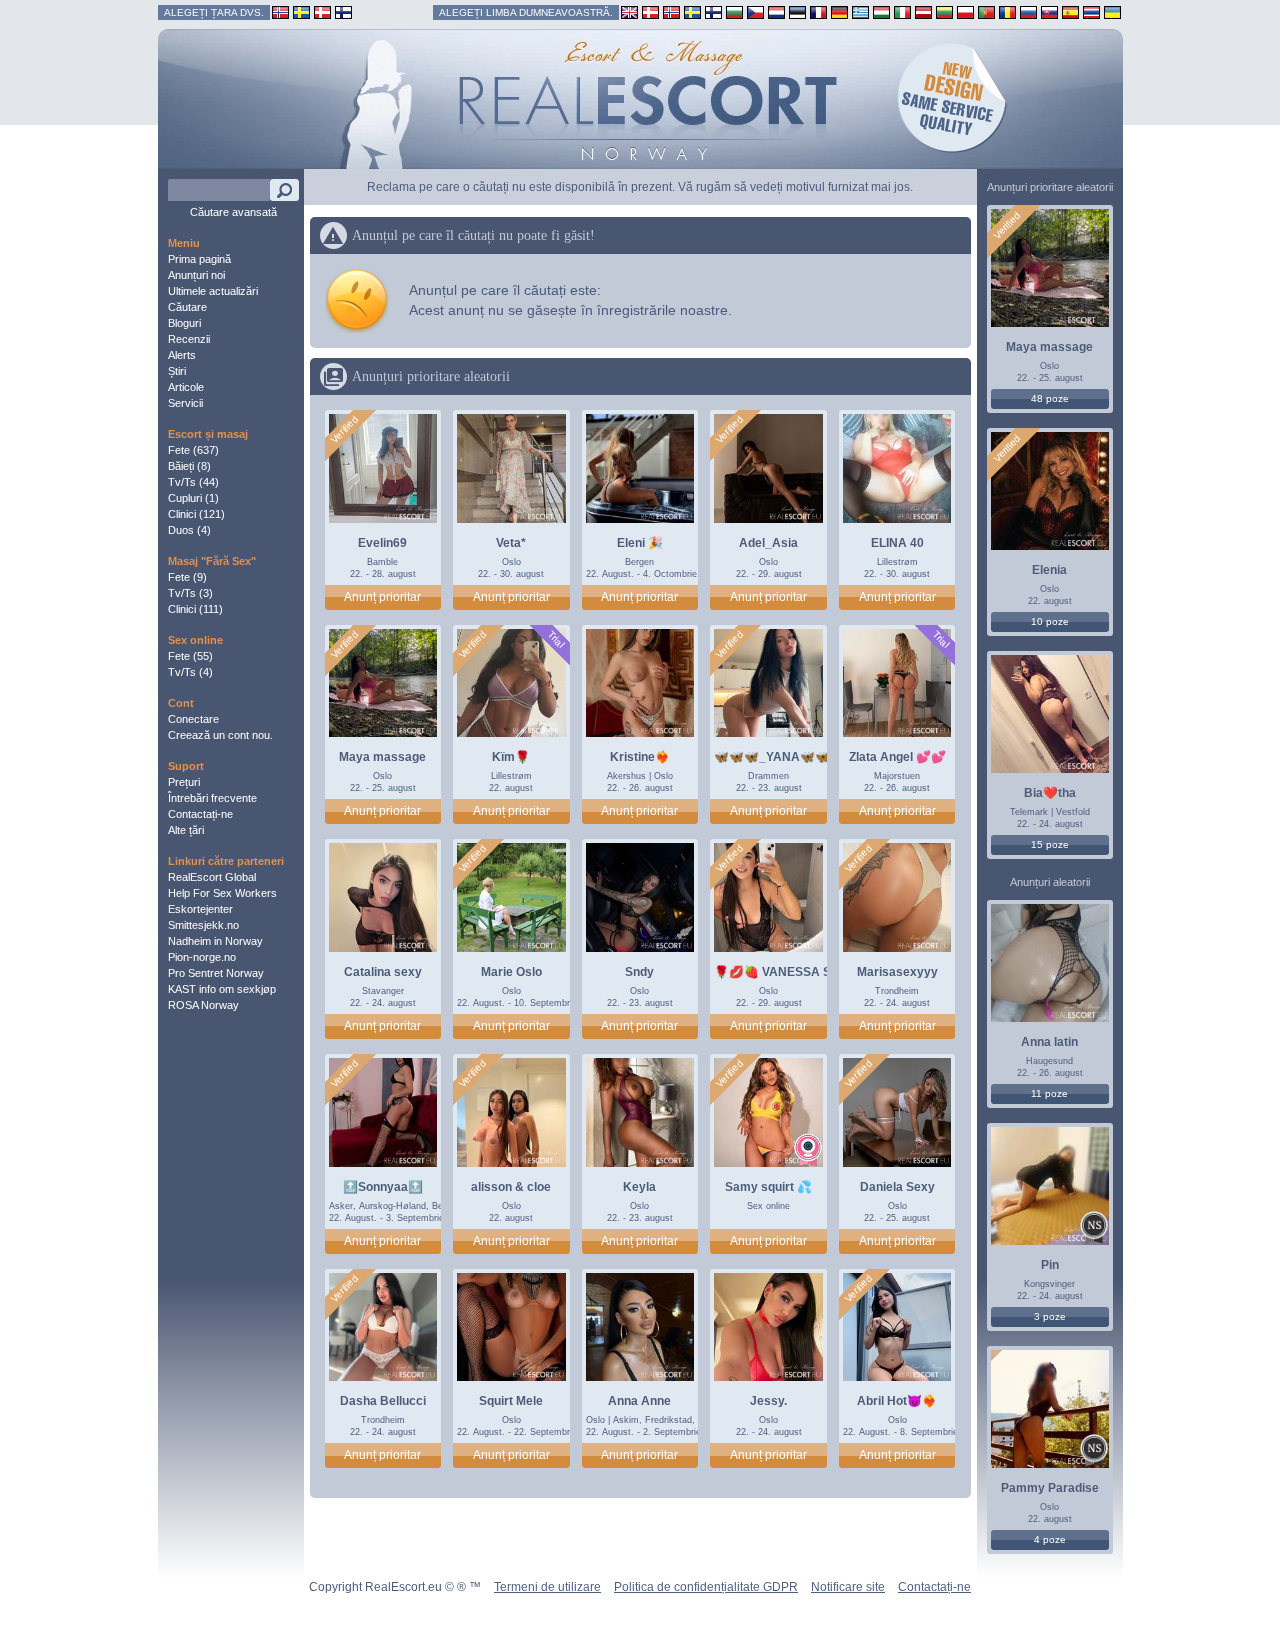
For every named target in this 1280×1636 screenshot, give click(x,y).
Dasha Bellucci (383, 1401)
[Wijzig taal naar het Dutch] (776, 11)
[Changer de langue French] (818, 11)
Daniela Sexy (897, 1187)
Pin (1050, 1265)
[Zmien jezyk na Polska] (965, 11)
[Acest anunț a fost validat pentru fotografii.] (344, 430)
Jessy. (768, 1401)
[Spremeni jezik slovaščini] (1049, 11)
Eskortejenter (200, 909)
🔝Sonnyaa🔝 (383, 1187)
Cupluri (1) (193, 498)
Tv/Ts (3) (190, 593)
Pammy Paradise (1050, 1488)
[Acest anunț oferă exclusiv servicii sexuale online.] (808, 1149)
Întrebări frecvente (212, 798)
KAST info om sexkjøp (222, 989)
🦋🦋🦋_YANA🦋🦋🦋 (779, 757)
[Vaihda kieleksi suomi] (713, 11)
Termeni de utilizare (547, 1587)
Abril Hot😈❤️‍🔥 (897, 1401)
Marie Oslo (511, 972)
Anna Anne (639, 1401)
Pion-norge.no (202, 957)
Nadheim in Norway (215, 941)
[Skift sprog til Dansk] (650, 11)
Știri (177, 371)
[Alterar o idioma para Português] (986, 11)
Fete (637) (193, 450)
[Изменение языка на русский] (1028, 11)
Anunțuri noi (196, 275)
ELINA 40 (897, 543)
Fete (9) (187, 577)
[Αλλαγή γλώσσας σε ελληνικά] (860, 11)
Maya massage (382, 757)
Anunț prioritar (382, 597)
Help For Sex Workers (222, 893)
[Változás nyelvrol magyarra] (881, 11)
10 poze (1050, 621)
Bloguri (184, 323)
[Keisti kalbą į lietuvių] (944, 11)
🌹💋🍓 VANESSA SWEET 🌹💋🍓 (813, 972)
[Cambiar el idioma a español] (1070, 11)
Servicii (185, 403)
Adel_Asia (768, 543)
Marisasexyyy (897, 972)
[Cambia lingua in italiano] (902, 11)
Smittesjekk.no (203, 925)
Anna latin (1049, 1042)
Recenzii (189, 339)
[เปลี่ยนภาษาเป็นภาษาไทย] (1091, 11)
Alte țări (186, 830)
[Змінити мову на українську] (1112, 11)
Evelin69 (382, 543)
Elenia (1049, 570)
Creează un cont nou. (220, 735)
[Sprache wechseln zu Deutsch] (839, 11)
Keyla (639, 1187)
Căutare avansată (233, 212)
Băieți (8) (189, 466)
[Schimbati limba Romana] (1007, 11)
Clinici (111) (195, 609)
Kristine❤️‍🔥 (640, 757)
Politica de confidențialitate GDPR (706, 1587)
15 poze (1050, 844)
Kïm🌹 (511, 757)
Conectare (193, 719)
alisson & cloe (511, 1187)
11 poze (1049, 1093)
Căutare (187, 307)
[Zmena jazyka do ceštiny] (755, 11)
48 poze (1050, 398)
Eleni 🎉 (640, 543)
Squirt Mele (511, 1401)
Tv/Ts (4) (190, 672)
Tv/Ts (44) (193, 482)
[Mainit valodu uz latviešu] (923, 11)
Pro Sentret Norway (216, 973)
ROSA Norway (203, 1005)
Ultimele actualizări (213, 291)
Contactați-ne (200, 814)
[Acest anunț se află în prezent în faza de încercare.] (555, 639)
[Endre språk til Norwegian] (671, 11)
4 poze (1050, 1539)
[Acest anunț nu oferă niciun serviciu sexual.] (1094, 1227)
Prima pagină (199, 259)
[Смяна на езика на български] (734, 11)
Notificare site (848, 1587)
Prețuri (184, 782)
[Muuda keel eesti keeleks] (797, 11)
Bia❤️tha (1050, 793)
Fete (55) (190, 656)
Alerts (182, 355)
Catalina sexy (383, 972)
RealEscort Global (212, 877)
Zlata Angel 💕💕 (897, 757)
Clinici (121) (196, 514)
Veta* (511, 543)
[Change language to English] (629, 11)
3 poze (1050, 1316)
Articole (186, 387)
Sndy (639, 972)
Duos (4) (189, 530)
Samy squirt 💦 (768, 1187)
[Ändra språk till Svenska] (692, 11)
